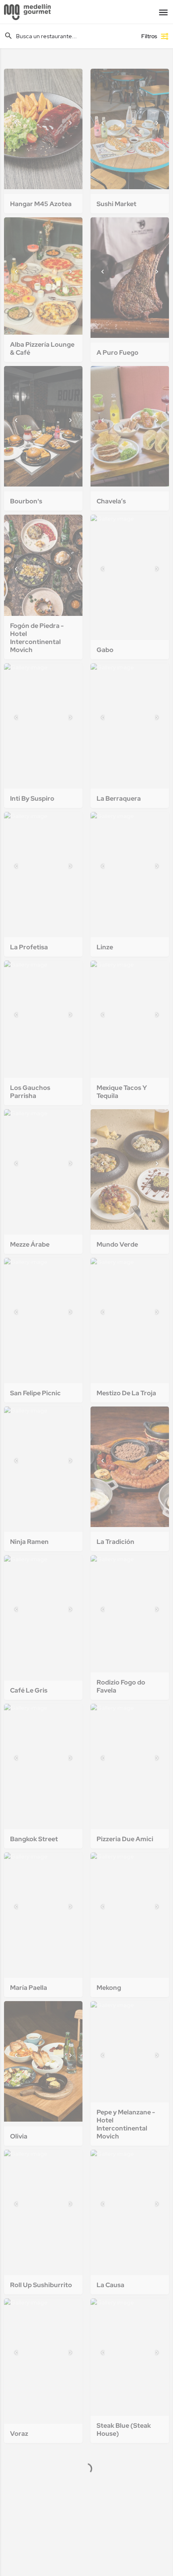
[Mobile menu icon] (163, 12)
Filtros (149, 36)
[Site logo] (28, 12)
